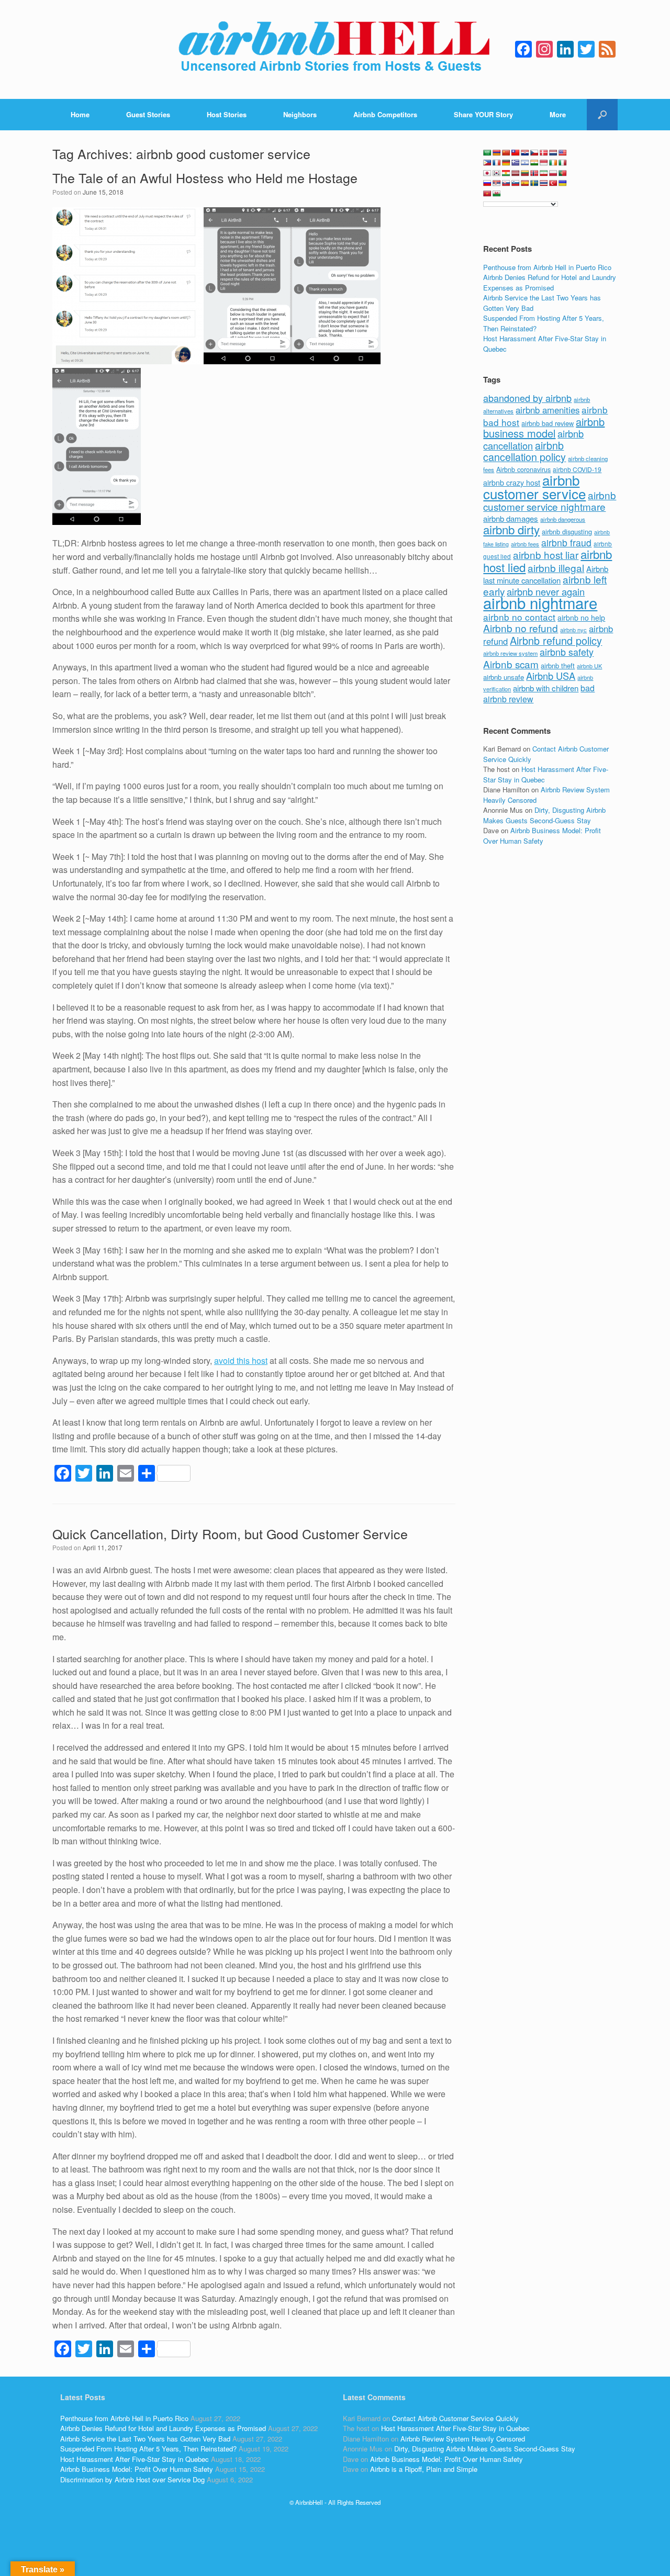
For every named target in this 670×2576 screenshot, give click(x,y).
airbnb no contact (519, 617)
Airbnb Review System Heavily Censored (463, 2439)
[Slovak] (506, 183)
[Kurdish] (506, 173)
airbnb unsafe (504, 677)
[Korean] (497, 173)
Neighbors (300, 114)
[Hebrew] (525, 163)
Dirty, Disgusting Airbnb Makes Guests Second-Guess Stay (544, 815)
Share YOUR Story (483, 114)
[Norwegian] (534, 173)
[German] (506, 163)
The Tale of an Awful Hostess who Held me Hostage (205, 177)
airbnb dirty (511, 529)
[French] (497, 163)
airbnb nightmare (540, 602)
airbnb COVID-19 (577, 469)
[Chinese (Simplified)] (506, 153)
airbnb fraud (566, 542)
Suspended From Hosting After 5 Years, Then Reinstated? (148, 2449)
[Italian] (563, 163)
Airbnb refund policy (556, 640)
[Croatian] (525, 153)
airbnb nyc (573, 630)
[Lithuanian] (525, 173)
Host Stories (227, 114)
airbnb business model (544, 428)
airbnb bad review (548, 423)
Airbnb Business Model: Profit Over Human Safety (542, 836)
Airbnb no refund (521, 628)
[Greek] (516, 163)
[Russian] (487, 183)
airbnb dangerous (563, 519)
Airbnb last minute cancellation (546, 575)
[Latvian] (516, 173)
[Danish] (544, 153)
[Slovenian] (516, 183)
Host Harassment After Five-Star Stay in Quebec (135, 2459)
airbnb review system (510, 653)
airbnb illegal (556, 568)
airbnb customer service (534, 486)
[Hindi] (534, 163)
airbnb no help (581, 618)
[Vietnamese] (487, 194)
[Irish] (553, 163)
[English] (563, 153)
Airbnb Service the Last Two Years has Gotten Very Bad (145, 2439)
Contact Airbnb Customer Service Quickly (455, 2418)
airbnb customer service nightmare (550, 501)
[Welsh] (497, 194)
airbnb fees (525, 544)
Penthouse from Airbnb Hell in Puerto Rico (547, 267)
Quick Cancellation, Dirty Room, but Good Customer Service (230, 1533)
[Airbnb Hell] (335, 49)
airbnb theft (558, 665)
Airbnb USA (551, 676)
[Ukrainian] (563, 183)
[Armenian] (497, 153)
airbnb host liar (546, 555)
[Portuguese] (563, 173)
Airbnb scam (511, 664)
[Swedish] (534, 183)
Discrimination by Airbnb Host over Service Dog (132, 2479)
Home (80, 114)
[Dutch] (553, 153)
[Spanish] (525, 183)
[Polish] (553, 173)
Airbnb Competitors (385, 114)
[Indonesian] (544, 163)
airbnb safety (567, 652)
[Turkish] (553, 183)
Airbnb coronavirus (523, 469)
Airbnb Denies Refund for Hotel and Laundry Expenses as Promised (550, 282)
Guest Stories (148, 114)
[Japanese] (487, 173)
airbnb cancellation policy (524, 451)
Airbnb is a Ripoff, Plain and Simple (424, 2469)
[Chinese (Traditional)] (516, 153)
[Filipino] (487, 163)
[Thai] (544, 183)
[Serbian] (497, 183)
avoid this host (241, 1360)
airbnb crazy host (512, 483)
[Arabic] (487, 153)
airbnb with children (546, 688)
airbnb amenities (548, 410)
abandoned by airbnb (527, 398)
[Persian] (544, 173)
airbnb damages (511, 518)
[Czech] (534, 153)
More (558, 114)
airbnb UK (589, 666)
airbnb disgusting (567, 531)
